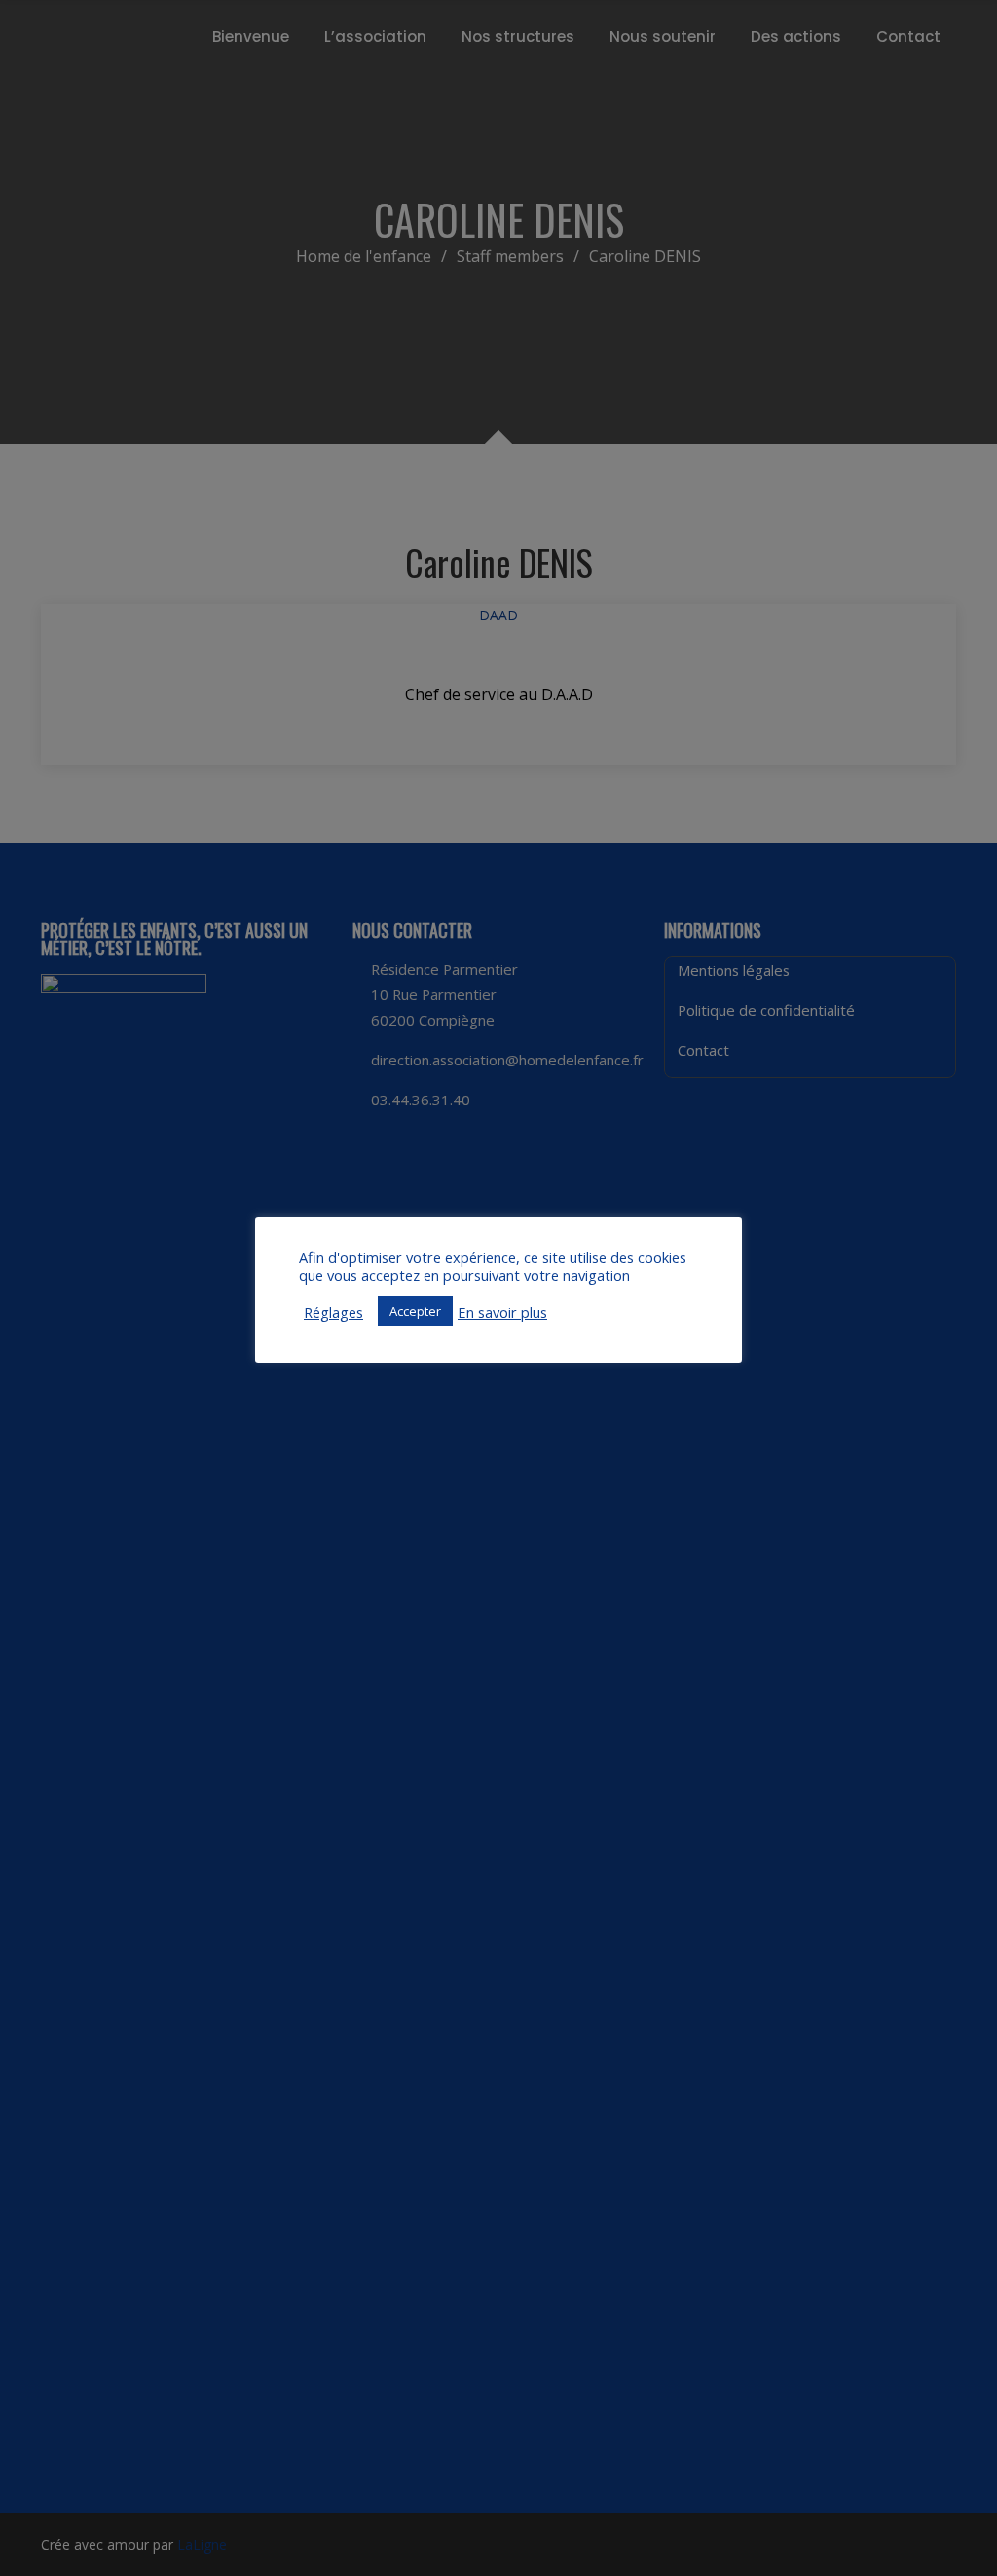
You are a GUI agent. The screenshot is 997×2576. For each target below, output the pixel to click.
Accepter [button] (415, 1311)
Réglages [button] (333, 1312)
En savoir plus (502, 1312)
